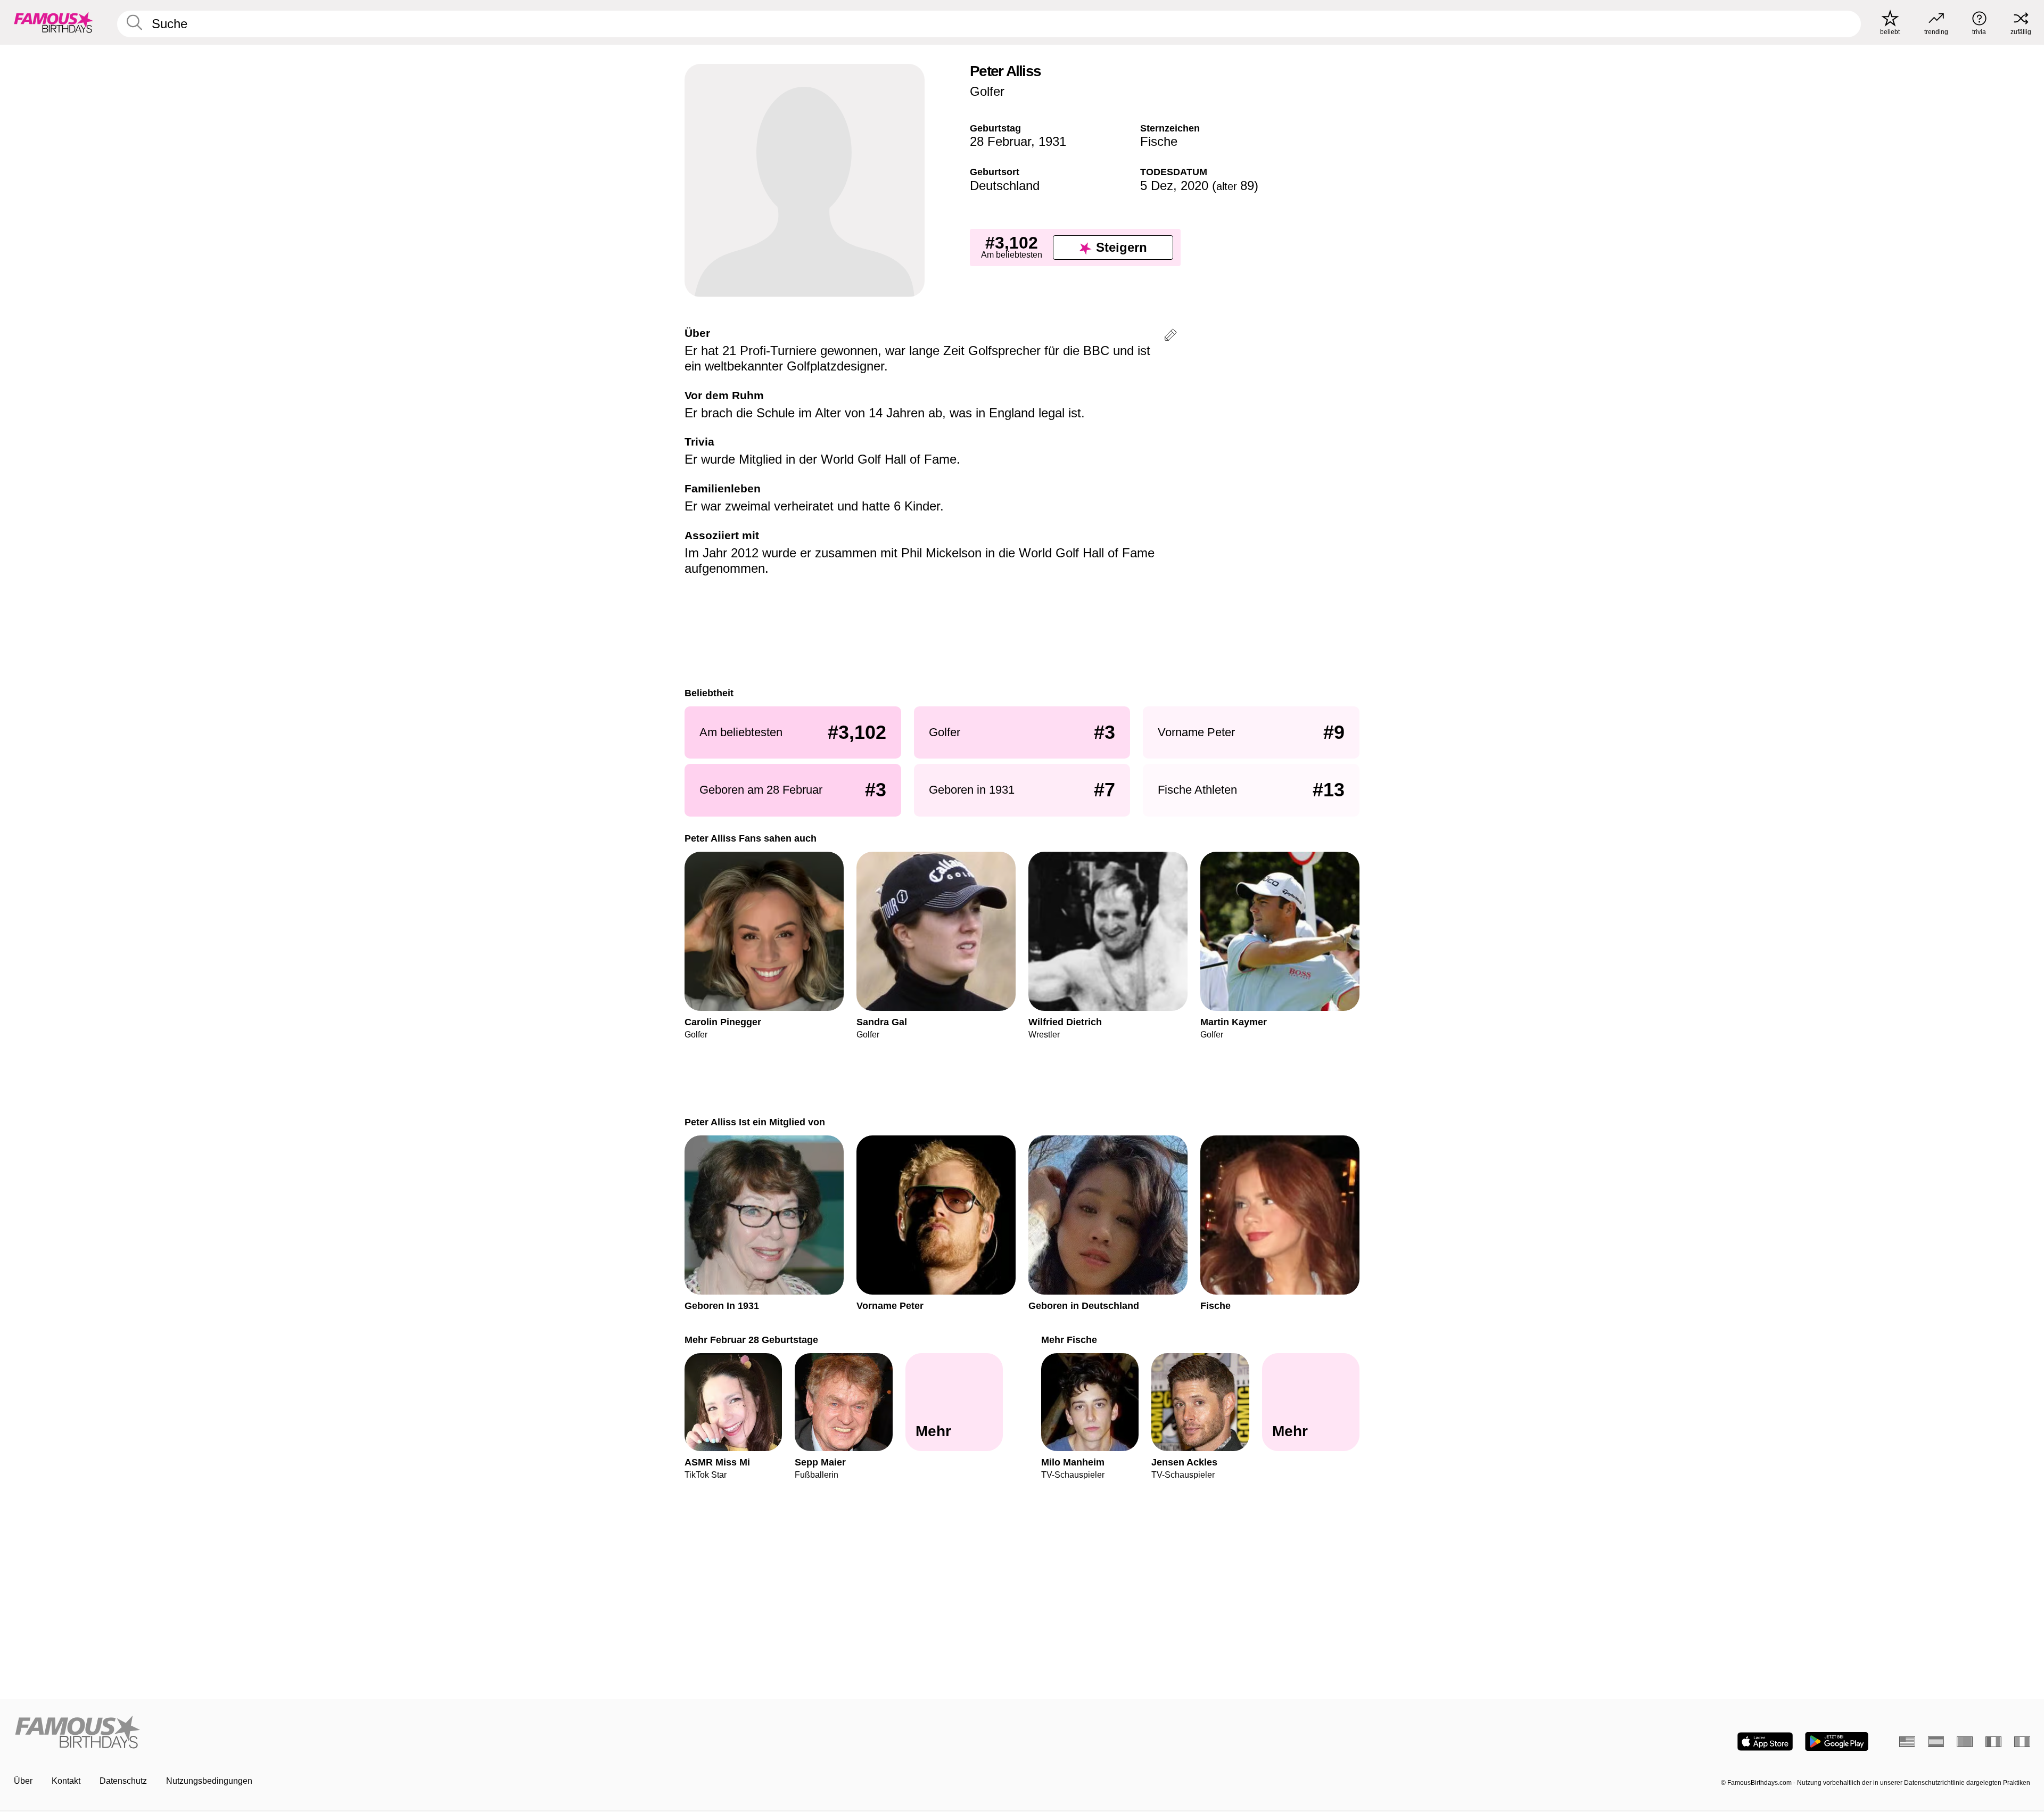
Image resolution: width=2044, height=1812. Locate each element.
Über (23, 1781)
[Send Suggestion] (1171, 337)
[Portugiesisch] (1965, 1742)
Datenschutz (123, 1781)
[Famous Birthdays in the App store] (1765, 1741)
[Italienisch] (2022, 1742)
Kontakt (66, 1781)
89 (1235, 186)
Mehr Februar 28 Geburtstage (751, 1340)
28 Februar (1000, 141)
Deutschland (1005, 186)
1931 (1052, 141)
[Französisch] (1993, 1742)
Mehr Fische (1069, 1340)
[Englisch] (1907, 1742)
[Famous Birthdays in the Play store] (1837, 1741)
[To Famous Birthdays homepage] (54, 22)
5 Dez (1157, 186)
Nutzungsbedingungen (209, 1781)
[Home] (515, 1733)
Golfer (987, 91)
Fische (1159, 141)
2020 (1194, 186)
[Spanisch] (1936, 1742)
